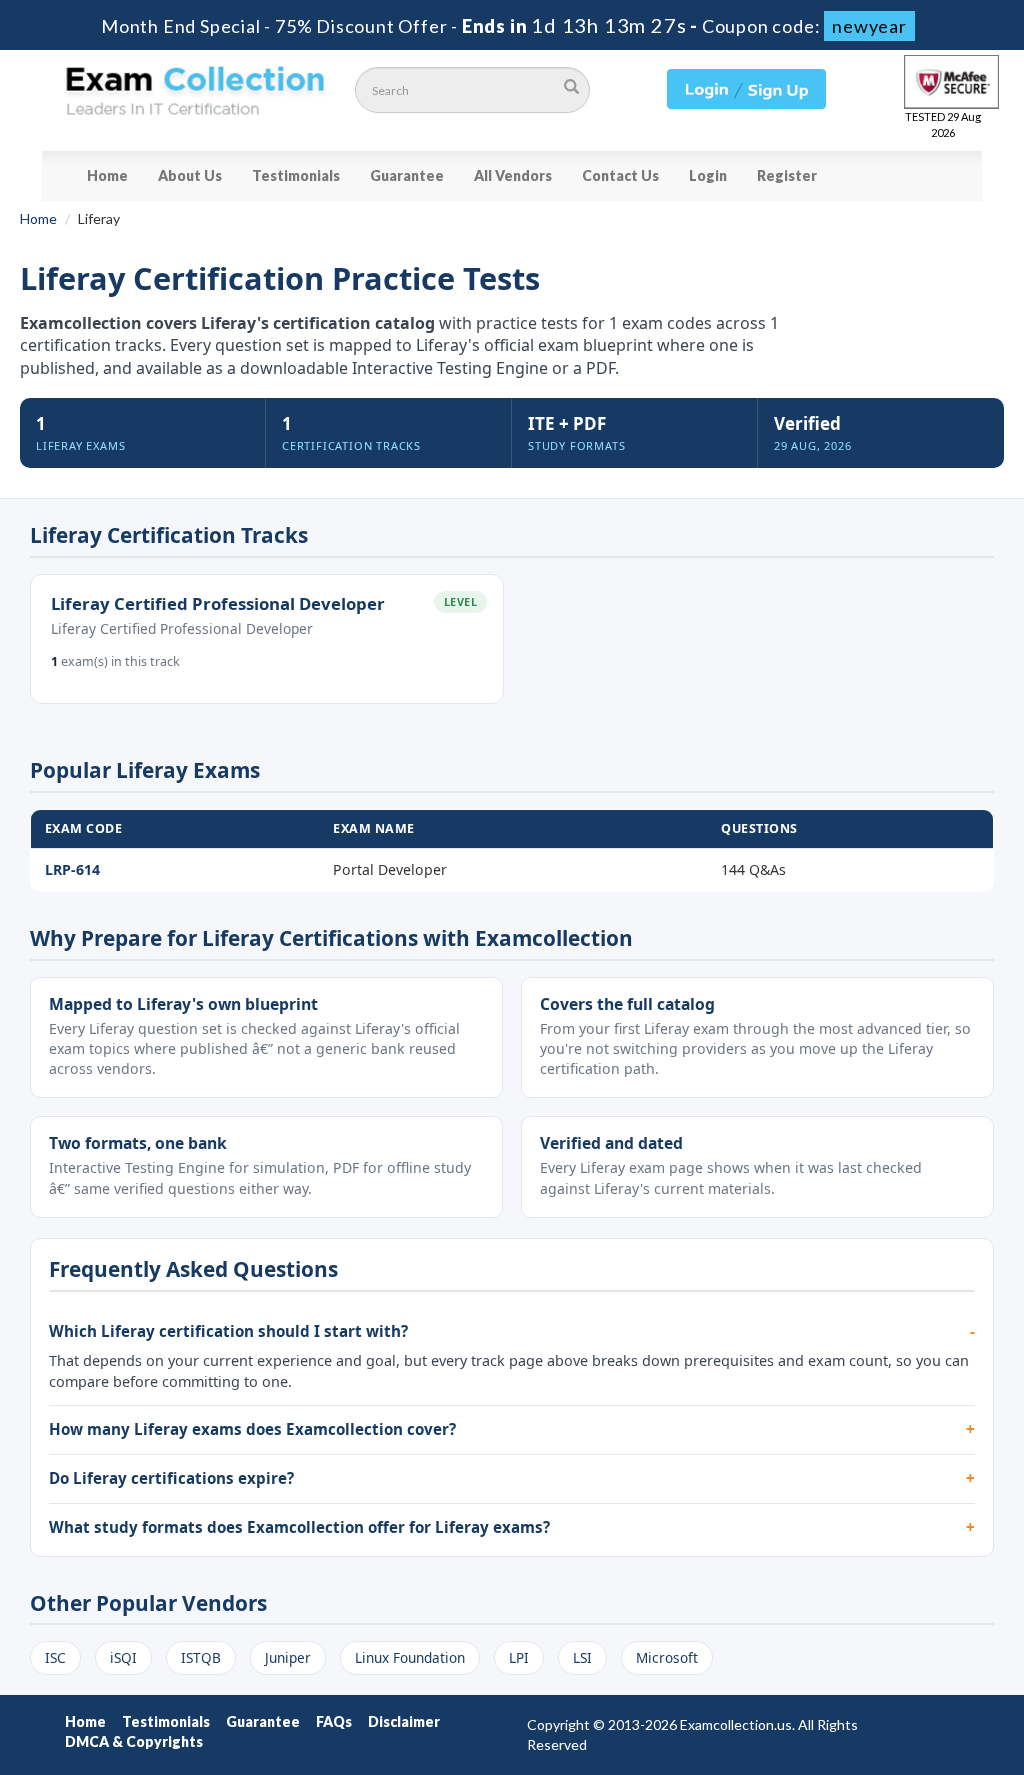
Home (107, 175)
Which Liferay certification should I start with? (228, 1331)
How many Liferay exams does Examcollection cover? (252, 1429)
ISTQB (201, 1657)
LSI (582, 1657)
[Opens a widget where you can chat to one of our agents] (887, 1660)
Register (787, 175)
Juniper (288, 1657)
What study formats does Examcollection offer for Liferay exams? (299, 1527)
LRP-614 (72, 869)
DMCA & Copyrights (134, 1741)
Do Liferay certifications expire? (171, 1478)
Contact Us (620, 175)
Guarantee (407, 175)
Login (708, 175)
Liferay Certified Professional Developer (218, 603)
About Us (190, 175)
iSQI (123, 1657)
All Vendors (513, 175)
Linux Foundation (410, 1657)
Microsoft (667, 1657)
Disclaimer (404, 1721)
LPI (519, 1657)
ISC (55, 1657)
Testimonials (296, 175)
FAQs (334, 1721)
